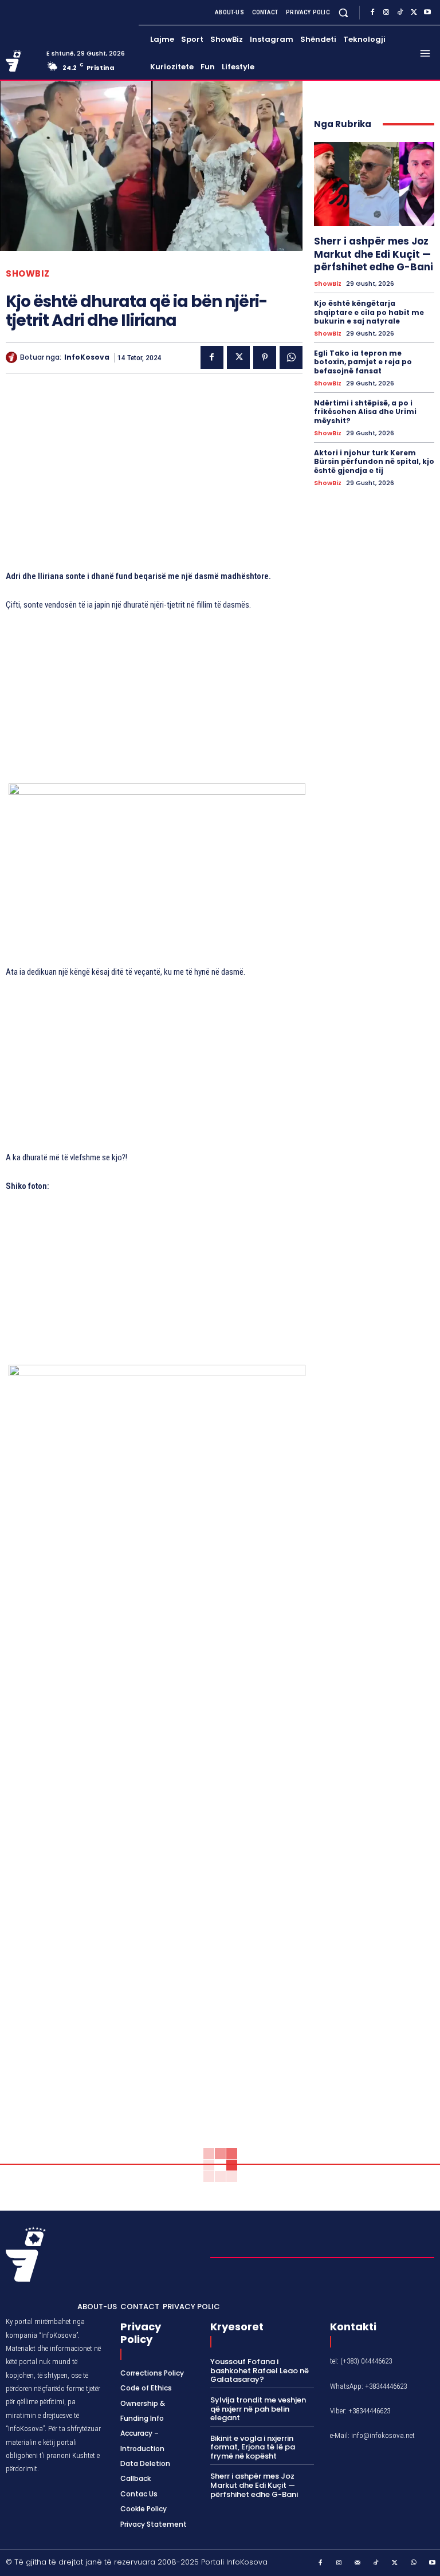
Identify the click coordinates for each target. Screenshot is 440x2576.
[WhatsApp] (291, 357)
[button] (343, 12)
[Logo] (22, 61)
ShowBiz (28, 273)
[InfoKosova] (13, 357)
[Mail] (358, 2563)
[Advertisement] (154, 477)
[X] (414, 13)
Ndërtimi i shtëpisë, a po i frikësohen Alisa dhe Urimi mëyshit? (365, 412)
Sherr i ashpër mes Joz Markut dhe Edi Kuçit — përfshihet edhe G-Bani (374, 254)
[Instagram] (386, 13)
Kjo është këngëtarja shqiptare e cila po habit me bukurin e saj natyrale (369, 312)
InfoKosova (87, 357)
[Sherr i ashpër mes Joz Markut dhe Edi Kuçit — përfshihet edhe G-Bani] (374, 184)
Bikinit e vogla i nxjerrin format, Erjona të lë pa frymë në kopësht (253, 2447)
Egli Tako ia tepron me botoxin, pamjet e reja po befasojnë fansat (363, 362)
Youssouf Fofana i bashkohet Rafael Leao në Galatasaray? (260, 2370)
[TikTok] (400, 13)
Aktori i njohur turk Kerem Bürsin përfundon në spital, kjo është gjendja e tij (374, 462)
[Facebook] (372, 13)
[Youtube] (427, 13)
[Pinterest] (265, 357)
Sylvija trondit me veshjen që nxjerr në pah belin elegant (258, 2409)
